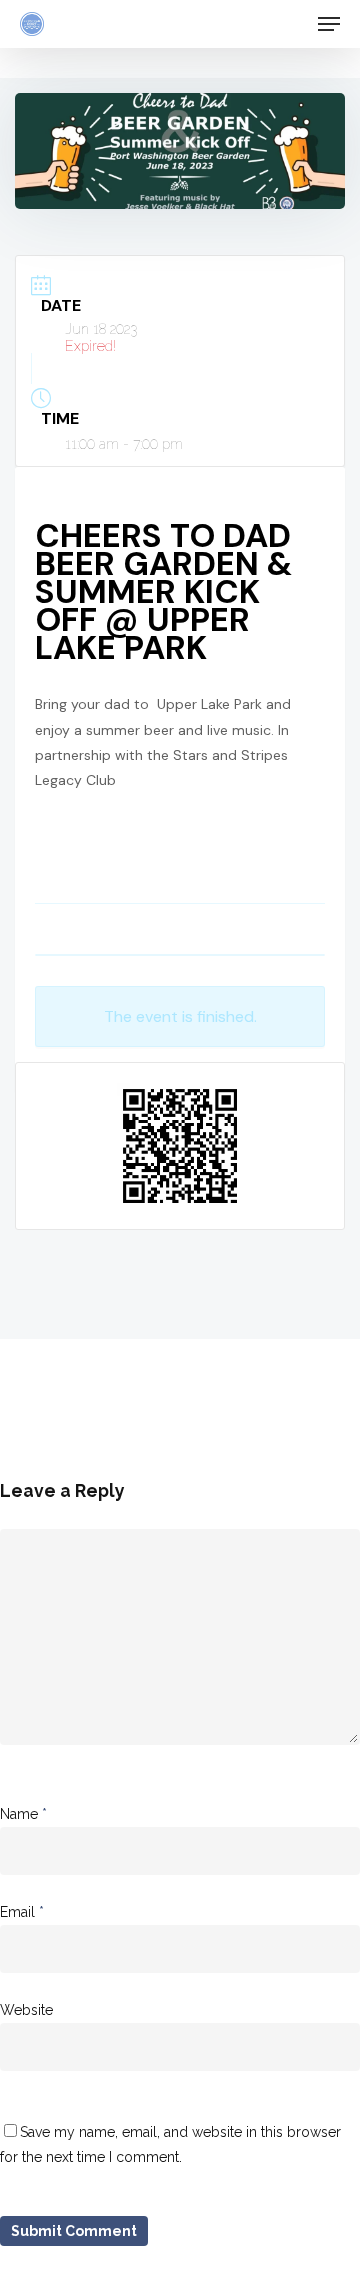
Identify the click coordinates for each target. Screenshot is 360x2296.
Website (26, 2010)
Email (22, 1912)
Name (23, 1814)
